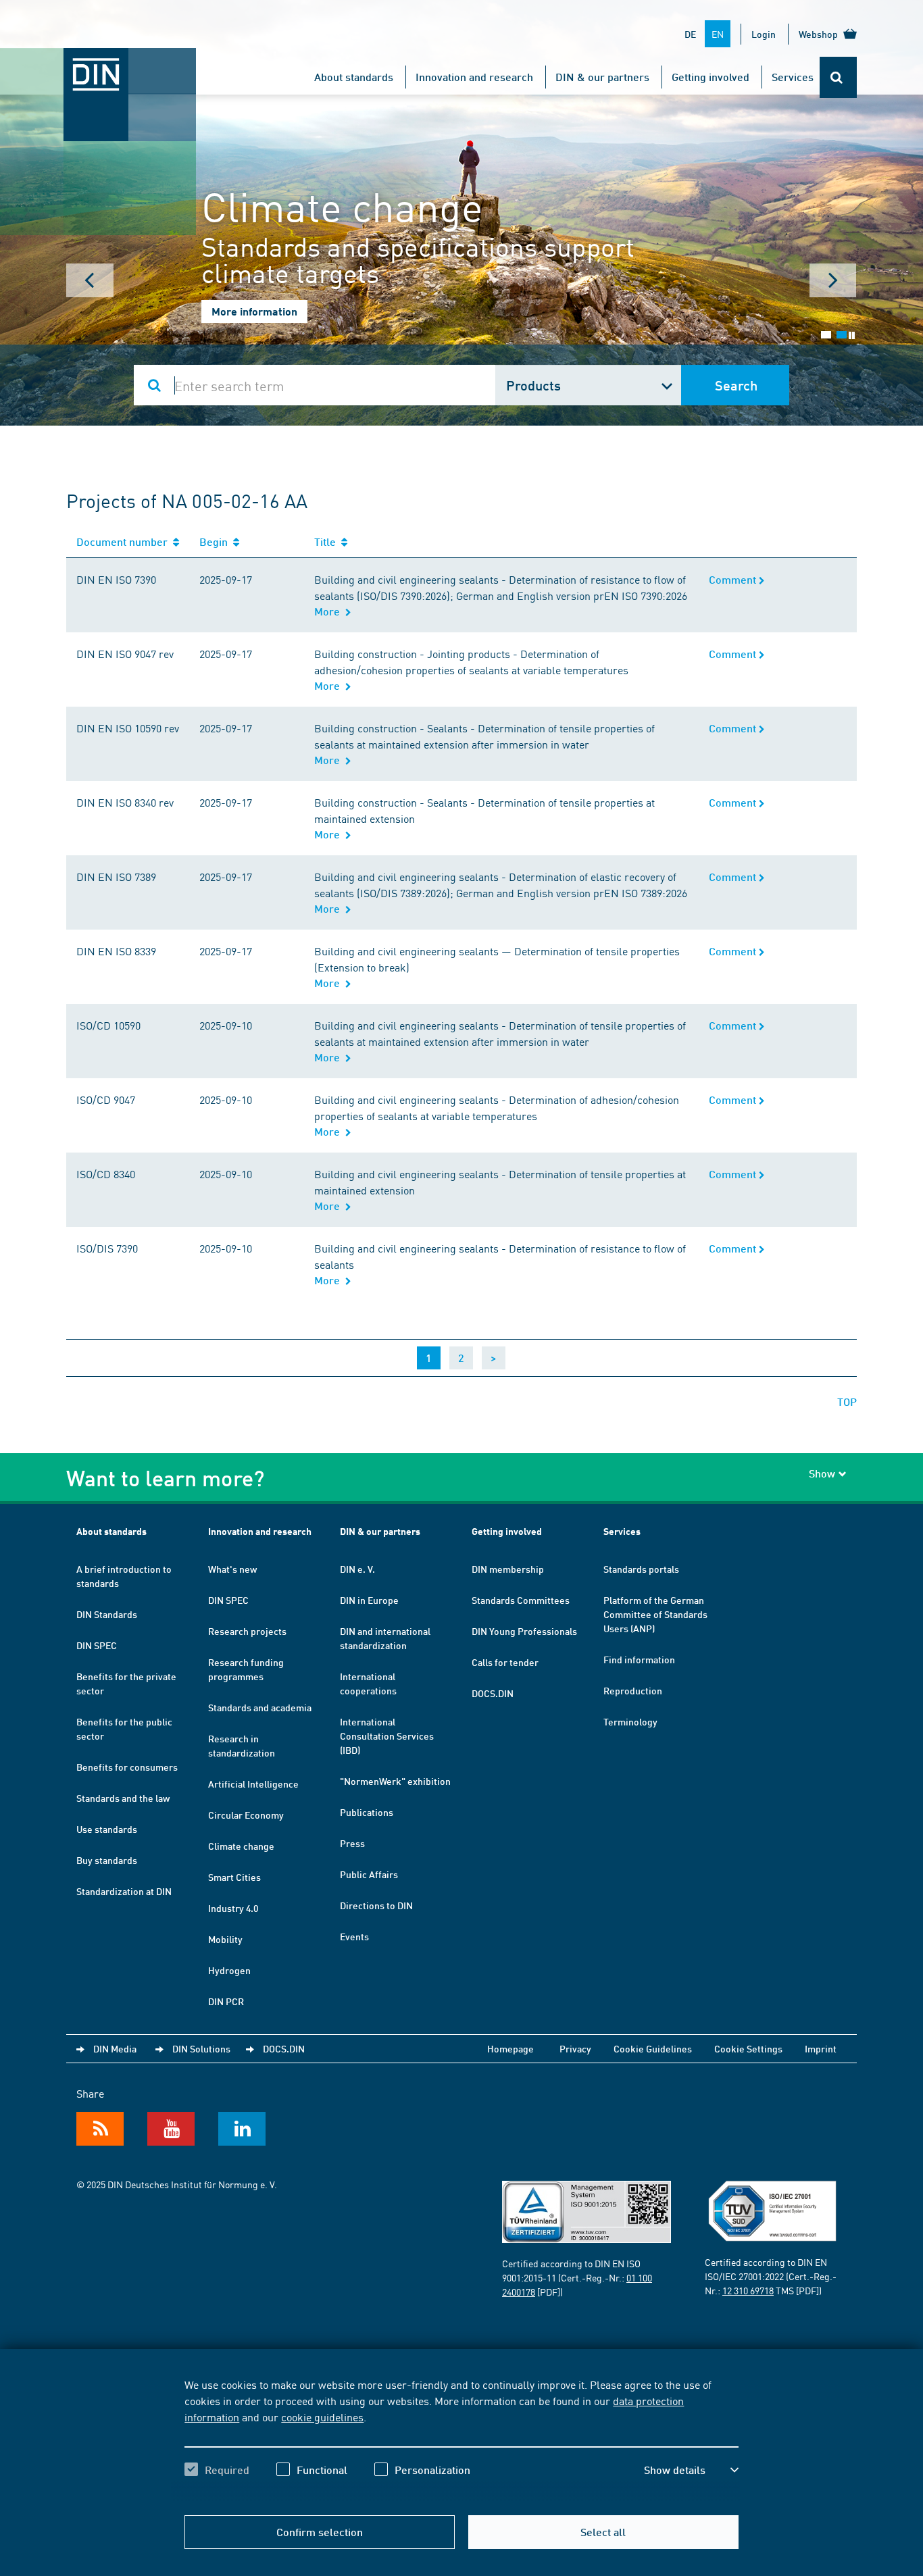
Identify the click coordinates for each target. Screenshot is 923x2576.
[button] (691, 2470)
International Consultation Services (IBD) (387, 1736)
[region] (461, 2439)
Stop (852, 335)
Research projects (247, 1631)
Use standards (107, 1829)
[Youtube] (171, 2129)
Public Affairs (369, 1874)
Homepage (510, 2048)
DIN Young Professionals (524, 1631)
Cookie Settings (748, 2048)
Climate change (241, 1846)
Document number (125, 541)
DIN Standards (107, 1614)
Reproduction (633, 1690)
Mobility (225, 1939)
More (330, 611)
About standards (354, 77)
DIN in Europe (369, 1600)
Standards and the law (123, 1798)
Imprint (821, 2048)
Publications (367, 1812)
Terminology (630, 1721)
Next (833, 280)
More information (254, 311)
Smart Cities (234, 1877)
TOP (847, 1401)
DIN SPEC (97, 1645)
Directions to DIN (376, 1905)
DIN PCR (226, 2001)
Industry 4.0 (233, 1908)
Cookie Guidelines (653, 2048)
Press (352, 1843)
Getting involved (710, 77)
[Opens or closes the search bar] (838, 77)
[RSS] (100, 2129)
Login (764, 34)
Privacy (575, 2048)
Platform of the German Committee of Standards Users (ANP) (655, 1614)
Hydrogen (229, 1970)
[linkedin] (242, 2129)
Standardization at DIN (124, 1891)
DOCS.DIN (493, 1693)
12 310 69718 (748, 2290)
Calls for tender (505, 1662)
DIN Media (115, 2048)
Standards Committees (521, 1600)
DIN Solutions (201, 2048)
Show (822, 1473)
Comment (734, 579)
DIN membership (508, 1569)
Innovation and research (474, 77)
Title (328, 541)
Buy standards (107, 1860)
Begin (216, 541)
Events (354, 1936)
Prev (90, 280)
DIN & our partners (602, 77)
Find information (639, 1659)
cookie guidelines (322, 2417)
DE (690, 34)
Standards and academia (260, 1707)
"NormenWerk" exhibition (395, 1781)
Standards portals (641, 1569)
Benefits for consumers (127, 1767)
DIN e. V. (357, 1569)
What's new (232, 1569)
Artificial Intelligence (253, 1784)
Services (793, 77)
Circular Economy (246, 1815)
